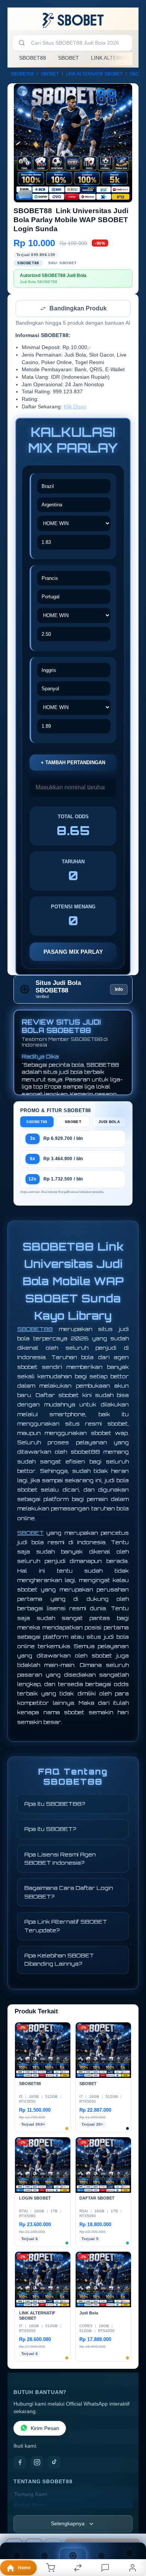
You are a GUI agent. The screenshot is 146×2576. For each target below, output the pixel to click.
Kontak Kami (29, 2506)
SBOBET (69, 58)
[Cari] (22, 43)
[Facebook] (20, 2463)
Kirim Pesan (45, 2429)
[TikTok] (54, 2463)
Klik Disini (75, 407)
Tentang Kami (31, 2495)
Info (119, 990)
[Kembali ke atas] (132, 2526)
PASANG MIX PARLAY (73, 952)
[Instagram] (37, 2463)
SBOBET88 (33, 58)
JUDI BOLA (109, 1122)
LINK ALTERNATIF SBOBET (94, 74)
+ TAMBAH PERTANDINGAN (73, 763)
